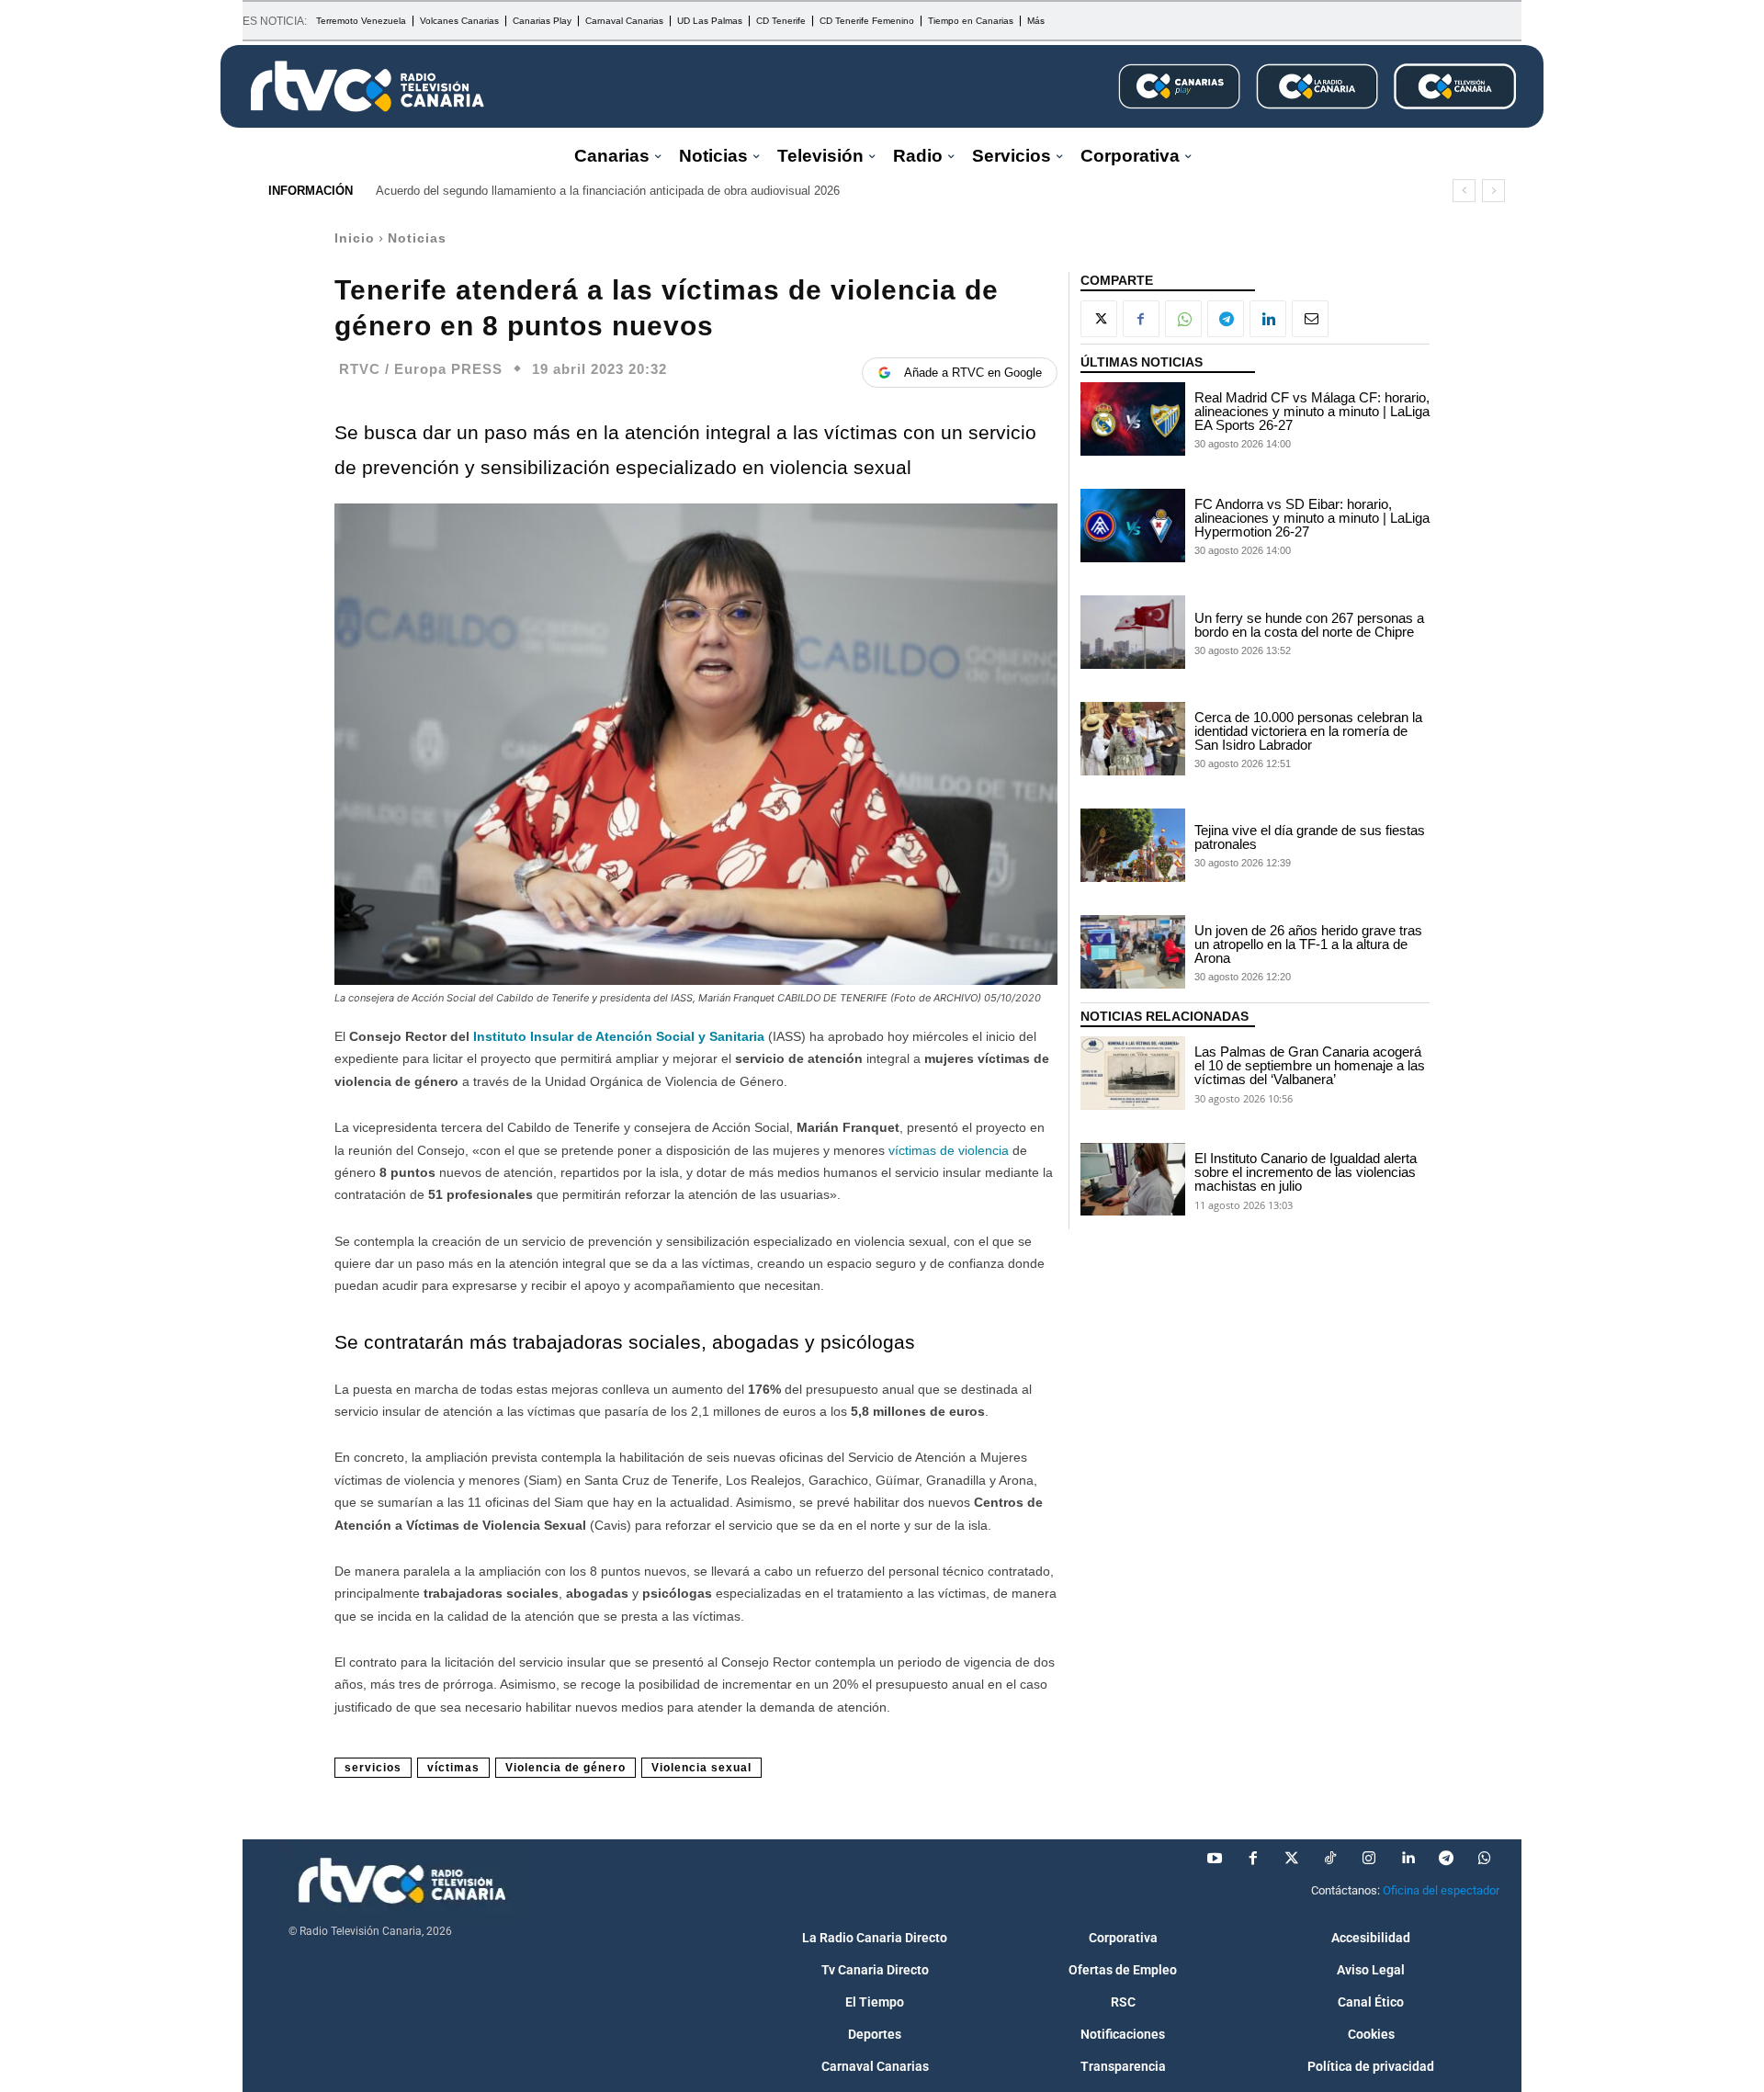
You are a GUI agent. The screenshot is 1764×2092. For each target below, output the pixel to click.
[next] (1493, 191)
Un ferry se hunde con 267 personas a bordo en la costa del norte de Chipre (1309, 625)
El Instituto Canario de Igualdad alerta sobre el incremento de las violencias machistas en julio (1306, 1172)
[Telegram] (1226, 319)
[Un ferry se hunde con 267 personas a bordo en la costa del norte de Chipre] (1133, 632)
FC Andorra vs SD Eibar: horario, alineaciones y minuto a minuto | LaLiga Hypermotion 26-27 (1312, 518)
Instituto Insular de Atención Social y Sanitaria (619, 1036)
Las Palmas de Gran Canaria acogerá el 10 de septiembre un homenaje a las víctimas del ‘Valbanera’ (1310, 1065)
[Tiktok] (1330, 1859)
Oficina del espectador (1441, 1890)
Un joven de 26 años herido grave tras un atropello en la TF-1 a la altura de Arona (1308, 944)
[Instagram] (1369, 1859)
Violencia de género (565, 1768)
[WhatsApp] (1183, 319)
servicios (373, 1768)
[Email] (1310, 319)
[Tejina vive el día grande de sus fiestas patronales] (1133, 845)
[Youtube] (1215, 1859)
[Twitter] (1292, 1859)
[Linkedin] (1268, 319)
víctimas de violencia (949, 1150)
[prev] (1464, 191)
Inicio (355, 238)
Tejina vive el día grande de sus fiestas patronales (1310, 837)
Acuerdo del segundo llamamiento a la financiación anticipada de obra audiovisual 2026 (608, 191)
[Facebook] (1141, 319)
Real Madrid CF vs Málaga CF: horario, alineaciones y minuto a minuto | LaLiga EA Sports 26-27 (1312, 411)
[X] (1099, 319)
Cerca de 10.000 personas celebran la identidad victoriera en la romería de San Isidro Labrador (1308, 731)
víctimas (453, 1768)
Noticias (417, 238)
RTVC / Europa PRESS (421, 369)
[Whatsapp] (1485, 1859)
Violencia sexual (701, 1768)
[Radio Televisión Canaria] (367, 86)
